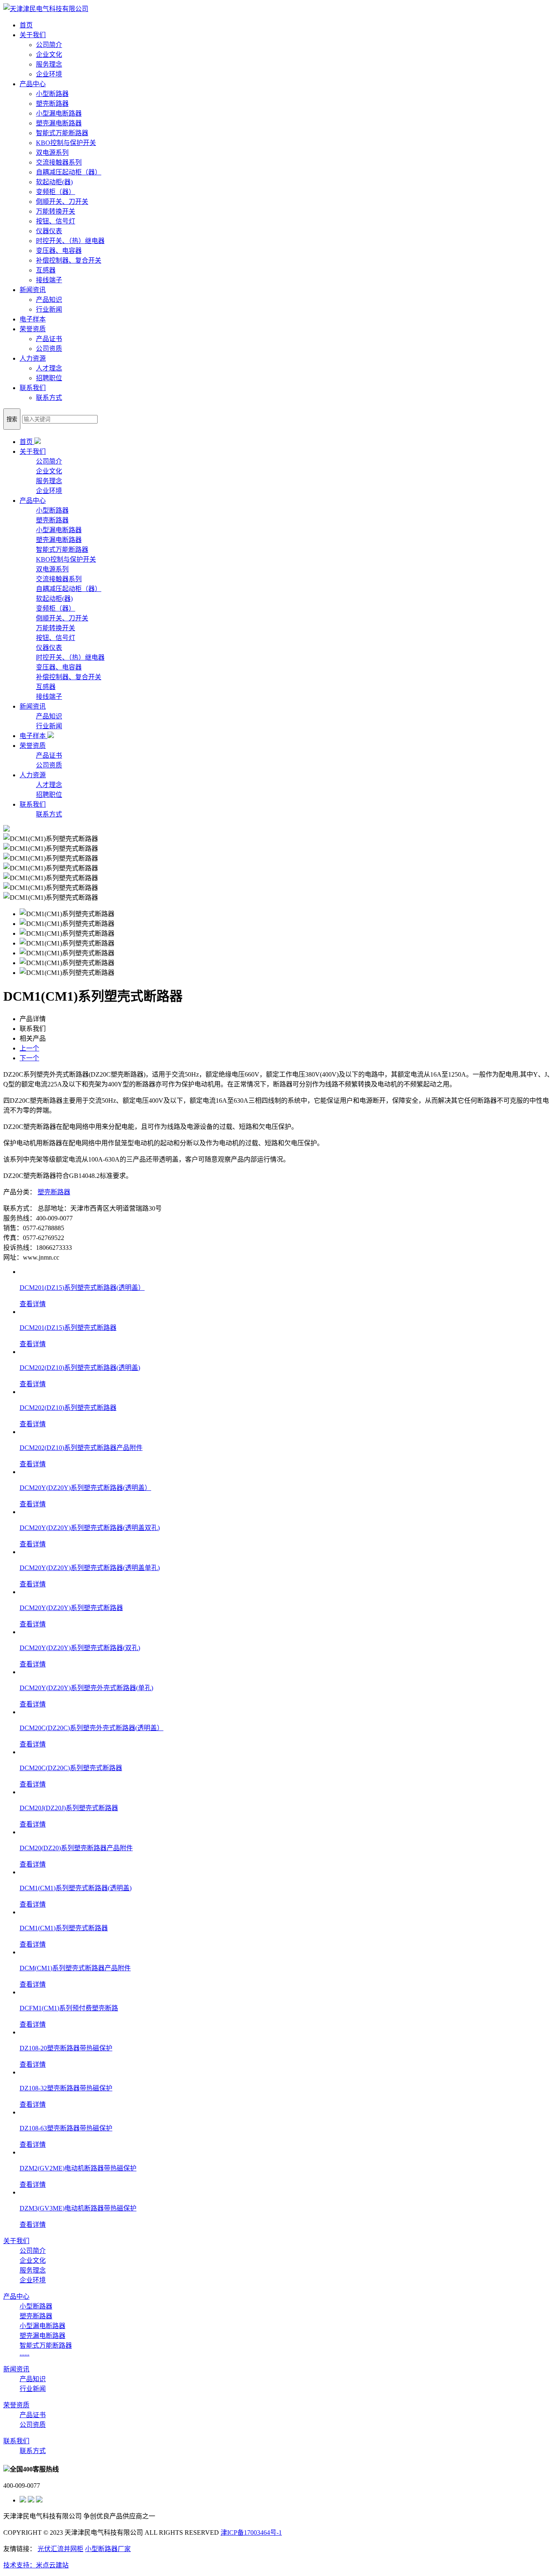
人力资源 (33, 358)
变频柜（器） (56, 192)
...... (25, 2353)
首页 (26, 25)
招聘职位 (49, 378)
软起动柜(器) (54, 182)
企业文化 (49, 55)
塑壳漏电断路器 (59, 123)
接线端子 (49, 280)
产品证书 (49, 339)
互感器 (46, 270)
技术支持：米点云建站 (36, 2565)
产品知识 (49, 300)
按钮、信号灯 (56, 221)
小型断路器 (52, 94)
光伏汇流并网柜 (60, 2549)
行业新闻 (49, 309)
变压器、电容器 (59, 251)
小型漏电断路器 (59, 113)
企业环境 (49, 74)
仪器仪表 (49, 231)
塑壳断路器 (52, 104)
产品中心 (33, 84)
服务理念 (49, 64)
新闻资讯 (33, 290)
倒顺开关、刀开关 (62, 202)
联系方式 (49, 398)
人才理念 (49, 368)
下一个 (29, 1058)
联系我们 (33, 388)
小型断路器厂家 (108, 2549)
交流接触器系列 (59, 162)
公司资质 (49, 349)
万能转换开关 (56, 211)
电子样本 (33, 319)
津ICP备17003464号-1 (251, 2533)
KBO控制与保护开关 (66, 143)
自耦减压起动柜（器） (69, 172)
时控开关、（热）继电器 (70, 241)
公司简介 (49, 45)
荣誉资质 (33, 329)
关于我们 (33, 35)
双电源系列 (52, 153)
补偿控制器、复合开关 (69, 260)
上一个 (29, 1048)
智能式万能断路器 (62, 133)
